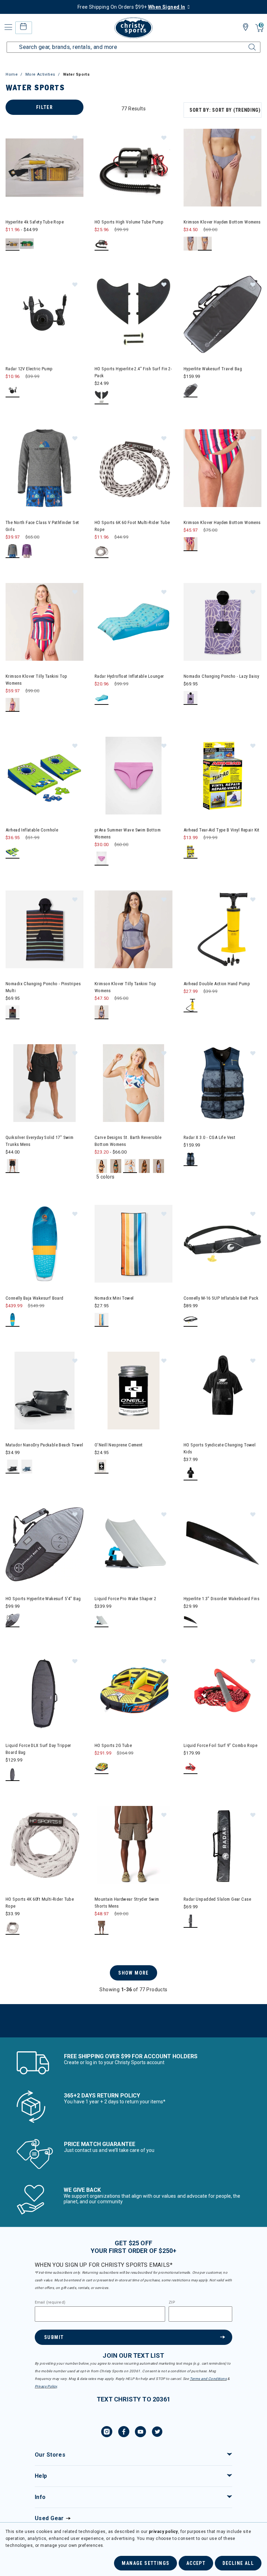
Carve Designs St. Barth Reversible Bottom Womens (128, 1141)
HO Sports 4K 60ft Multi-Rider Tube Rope (40, 1903)
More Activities (40, 74)
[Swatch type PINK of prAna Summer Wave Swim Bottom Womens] (102, 859)
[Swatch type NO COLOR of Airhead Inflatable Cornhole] (13, 852)
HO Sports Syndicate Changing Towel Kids (220, 1448)
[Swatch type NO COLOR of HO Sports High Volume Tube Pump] (102, 244)
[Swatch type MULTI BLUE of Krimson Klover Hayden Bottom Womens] (205, 244)
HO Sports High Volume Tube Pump (129, 222)
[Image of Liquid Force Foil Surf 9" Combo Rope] (222, 1691)
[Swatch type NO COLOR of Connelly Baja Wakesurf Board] (13, 1320)
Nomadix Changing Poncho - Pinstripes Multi (43, 987)
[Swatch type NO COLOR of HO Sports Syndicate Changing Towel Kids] (191, 1474)
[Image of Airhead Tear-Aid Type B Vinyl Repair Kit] (222, 776)
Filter (44, 107)
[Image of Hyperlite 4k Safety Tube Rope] (44, 168)
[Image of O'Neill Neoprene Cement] (133, 1391)
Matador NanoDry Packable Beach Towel (44, 1445)
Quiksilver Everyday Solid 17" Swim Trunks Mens (39, 1141)
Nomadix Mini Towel (114, 1298)
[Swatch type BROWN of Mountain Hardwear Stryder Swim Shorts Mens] (102, 1928)
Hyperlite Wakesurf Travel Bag (213, 369)
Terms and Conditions (208, 2379)
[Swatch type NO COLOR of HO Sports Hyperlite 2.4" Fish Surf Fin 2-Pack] (102, 398)
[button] (75, 137)
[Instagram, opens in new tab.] (107, 2433)
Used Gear (49, 2518)
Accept (196, 2563)
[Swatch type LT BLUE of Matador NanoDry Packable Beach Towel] (27, 1467)
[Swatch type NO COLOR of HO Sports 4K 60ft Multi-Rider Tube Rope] (13, 1928)
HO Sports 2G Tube (113, 1745)
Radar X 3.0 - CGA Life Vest (209, 1137)
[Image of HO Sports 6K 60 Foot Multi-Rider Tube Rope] (133, 468)
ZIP (172, 2303)
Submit (54, 2337)
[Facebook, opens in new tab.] (124, 2433)
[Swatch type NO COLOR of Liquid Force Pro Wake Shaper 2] (102, 1620)
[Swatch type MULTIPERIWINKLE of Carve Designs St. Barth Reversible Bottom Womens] (159, 1166)
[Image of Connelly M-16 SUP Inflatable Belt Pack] (222, 1244)
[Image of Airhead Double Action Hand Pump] (222, 929)
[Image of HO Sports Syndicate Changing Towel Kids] (222, 1391)
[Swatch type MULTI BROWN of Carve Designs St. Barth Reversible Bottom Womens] (102, 1166)
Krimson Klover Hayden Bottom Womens (222, 222)
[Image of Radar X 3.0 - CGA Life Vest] (222, 1083)
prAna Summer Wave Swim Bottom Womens (128, 833)
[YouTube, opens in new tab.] (140, 2433)
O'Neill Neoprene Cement (119, 1445)
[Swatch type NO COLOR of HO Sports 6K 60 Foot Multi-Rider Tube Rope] (102, 551)
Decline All (238, 2563)
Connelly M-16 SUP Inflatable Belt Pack (221, 1298)
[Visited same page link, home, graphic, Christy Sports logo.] (133, 28)
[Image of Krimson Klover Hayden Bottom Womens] (222, 168)
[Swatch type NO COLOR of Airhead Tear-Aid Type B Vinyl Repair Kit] (191, 852)
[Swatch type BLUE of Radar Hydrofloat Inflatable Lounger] (102, 698)
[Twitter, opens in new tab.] (157, 2433)
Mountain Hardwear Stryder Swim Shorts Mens (127, 1903)
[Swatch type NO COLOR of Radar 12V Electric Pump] (13, 391)
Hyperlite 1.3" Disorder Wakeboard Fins (221, 1599)
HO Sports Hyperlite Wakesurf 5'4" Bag (43, 1599)
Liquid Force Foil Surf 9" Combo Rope (220, 1745)
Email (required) (50, 2303)
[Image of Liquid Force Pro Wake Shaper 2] (133, 1544)
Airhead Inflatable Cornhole (32, 830)
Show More (133, 1973)
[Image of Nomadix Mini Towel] (133, 1244)
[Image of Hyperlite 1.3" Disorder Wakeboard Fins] (222, 1544)
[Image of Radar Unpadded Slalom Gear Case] (222, 1845)
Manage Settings (145, 2563)
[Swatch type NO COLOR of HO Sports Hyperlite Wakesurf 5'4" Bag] (13, 1620)
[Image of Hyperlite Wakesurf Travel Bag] (222, 314)
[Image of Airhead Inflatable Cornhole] (44, 776)
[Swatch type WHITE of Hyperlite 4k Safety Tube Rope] (13, 244)
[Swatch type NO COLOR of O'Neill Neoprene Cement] (102, 1467)
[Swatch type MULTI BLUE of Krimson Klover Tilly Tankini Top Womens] (102, 1012)
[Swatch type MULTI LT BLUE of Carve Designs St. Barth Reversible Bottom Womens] (130, 1166)
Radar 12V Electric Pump (29, 369)
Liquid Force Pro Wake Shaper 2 (126, 1599)
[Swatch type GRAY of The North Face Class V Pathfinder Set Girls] (13, 551)
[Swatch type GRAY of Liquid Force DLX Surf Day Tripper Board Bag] (13, 1774)
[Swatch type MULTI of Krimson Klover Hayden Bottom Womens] (191, 544)
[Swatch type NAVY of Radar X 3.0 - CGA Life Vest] (191, 1159)
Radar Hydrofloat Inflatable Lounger (129, 676)
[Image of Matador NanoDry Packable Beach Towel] (44, 1391)
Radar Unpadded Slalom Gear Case (217, 1899)
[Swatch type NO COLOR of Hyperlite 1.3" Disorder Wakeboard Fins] (191, 1620)
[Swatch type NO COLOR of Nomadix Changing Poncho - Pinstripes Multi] (13, 1012)
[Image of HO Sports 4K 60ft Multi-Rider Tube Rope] (44, 1845)
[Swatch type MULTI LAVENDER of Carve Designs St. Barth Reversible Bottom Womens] (144, 1166)
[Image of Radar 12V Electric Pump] (44, 314)
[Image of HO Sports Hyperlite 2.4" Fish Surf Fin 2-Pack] (133, 314)
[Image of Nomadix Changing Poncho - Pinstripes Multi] (44, 929)
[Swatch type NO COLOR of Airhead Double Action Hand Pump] (191, 1006)
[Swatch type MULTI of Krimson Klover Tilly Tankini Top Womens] (13, 705)
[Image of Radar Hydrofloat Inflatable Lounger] (133, 622)
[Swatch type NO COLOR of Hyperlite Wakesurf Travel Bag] (191, 391)
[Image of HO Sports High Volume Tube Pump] (133, 168)
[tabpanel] (133, 1069)
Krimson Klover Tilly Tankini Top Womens (36, 680)
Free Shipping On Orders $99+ (131, 7)
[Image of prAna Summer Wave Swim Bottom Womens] (133, 776)
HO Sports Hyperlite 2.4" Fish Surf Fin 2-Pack (133, 372)
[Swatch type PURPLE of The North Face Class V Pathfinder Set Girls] (27, 551)
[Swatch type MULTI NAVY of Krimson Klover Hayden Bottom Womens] (191, 244)
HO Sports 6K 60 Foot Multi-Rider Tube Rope (132, 526)
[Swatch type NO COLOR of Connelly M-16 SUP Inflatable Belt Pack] (191, 1320)
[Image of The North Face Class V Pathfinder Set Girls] (44, 468)
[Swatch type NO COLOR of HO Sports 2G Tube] (102, 1767)
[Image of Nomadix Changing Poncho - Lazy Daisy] (222, 622)
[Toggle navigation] (8, 27)
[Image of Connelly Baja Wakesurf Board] (44, 1244)
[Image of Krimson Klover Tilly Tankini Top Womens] (44, 622)
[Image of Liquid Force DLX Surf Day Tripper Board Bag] (44, 1691)
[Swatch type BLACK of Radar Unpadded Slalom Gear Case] (191, 1921)
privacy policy (163, 2532)
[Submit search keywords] (244, 43)
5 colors (105, 1177)
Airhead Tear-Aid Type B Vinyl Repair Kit (222, 830)
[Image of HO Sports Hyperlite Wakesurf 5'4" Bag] (44, 1544)
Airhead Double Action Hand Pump (217, 984)
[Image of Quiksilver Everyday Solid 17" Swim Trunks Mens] (44, 1083)
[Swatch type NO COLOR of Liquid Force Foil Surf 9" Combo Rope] (191, 1767)
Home (12, 74)
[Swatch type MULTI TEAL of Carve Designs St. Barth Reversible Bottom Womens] (116, 1166)
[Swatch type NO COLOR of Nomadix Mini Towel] (102, 1320)
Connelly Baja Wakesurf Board (35, 1298)
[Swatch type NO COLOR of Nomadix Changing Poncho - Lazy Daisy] (191, 698)
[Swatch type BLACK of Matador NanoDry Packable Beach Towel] (13, 1467)
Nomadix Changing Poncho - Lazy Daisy (221, 676)
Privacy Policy (46, 2386)
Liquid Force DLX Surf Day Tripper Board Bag (38, 1749)
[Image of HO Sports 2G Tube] (133, 1691)
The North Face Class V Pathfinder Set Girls (42, 526)
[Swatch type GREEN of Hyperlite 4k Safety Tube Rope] (27, 244)
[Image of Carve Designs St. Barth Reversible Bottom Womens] (133, 1083)
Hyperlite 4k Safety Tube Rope (35, 222)
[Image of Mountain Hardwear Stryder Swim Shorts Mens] (133, 1845)
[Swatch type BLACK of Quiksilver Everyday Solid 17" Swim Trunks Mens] (13, 1166)
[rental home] (23, 28)
